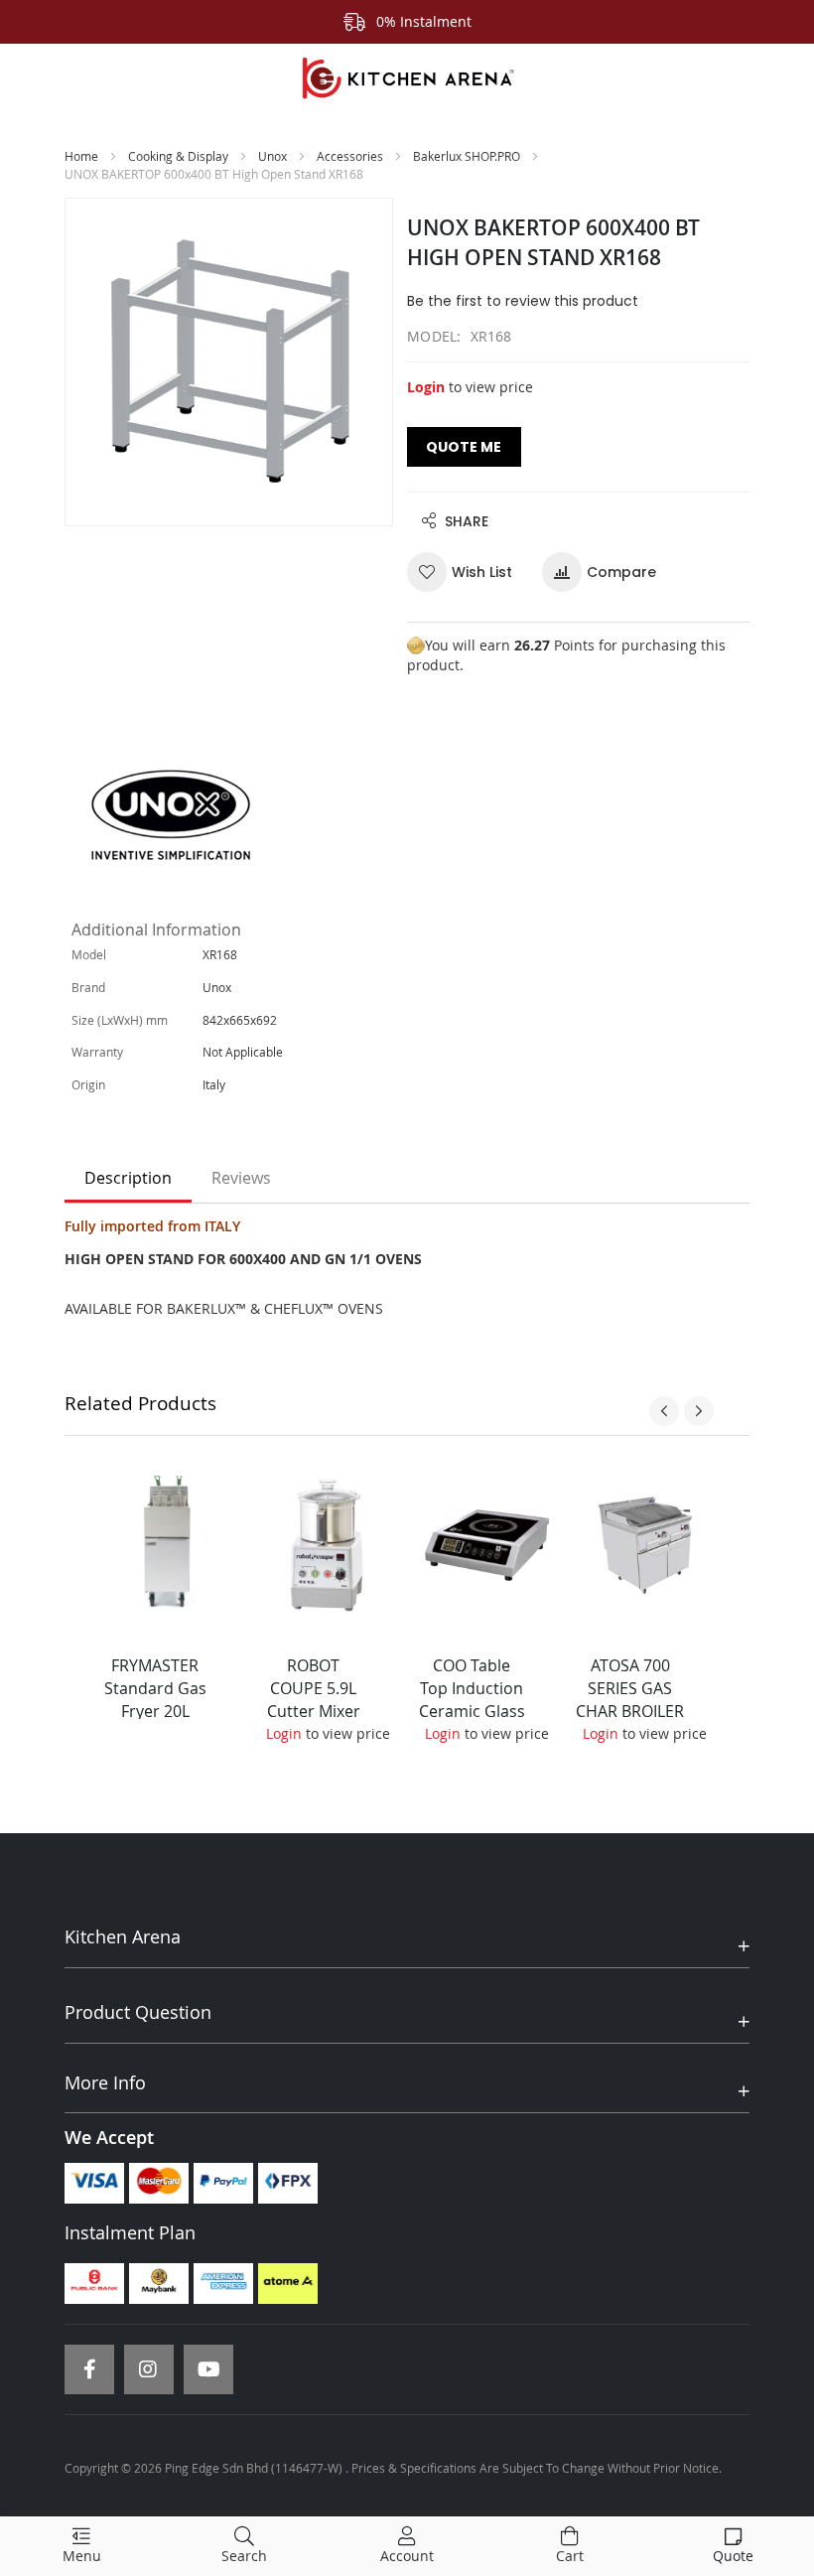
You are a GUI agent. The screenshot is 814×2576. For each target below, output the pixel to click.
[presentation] (664, 1411)
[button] (467, 572)
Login (426, 387)
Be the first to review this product (523, 301)
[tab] (128, 1179)
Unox (272, 156)
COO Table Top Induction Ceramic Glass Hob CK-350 (472, 1700)
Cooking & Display (178, 156)
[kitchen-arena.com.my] (407, 78)
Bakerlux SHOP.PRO (467, 156)
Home (81, 156)
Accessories (351, 156)
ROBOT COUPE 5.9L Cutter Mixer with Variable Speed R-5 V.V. (314, 1711)
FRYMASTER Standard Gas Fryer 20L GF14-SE (155, 1700)
